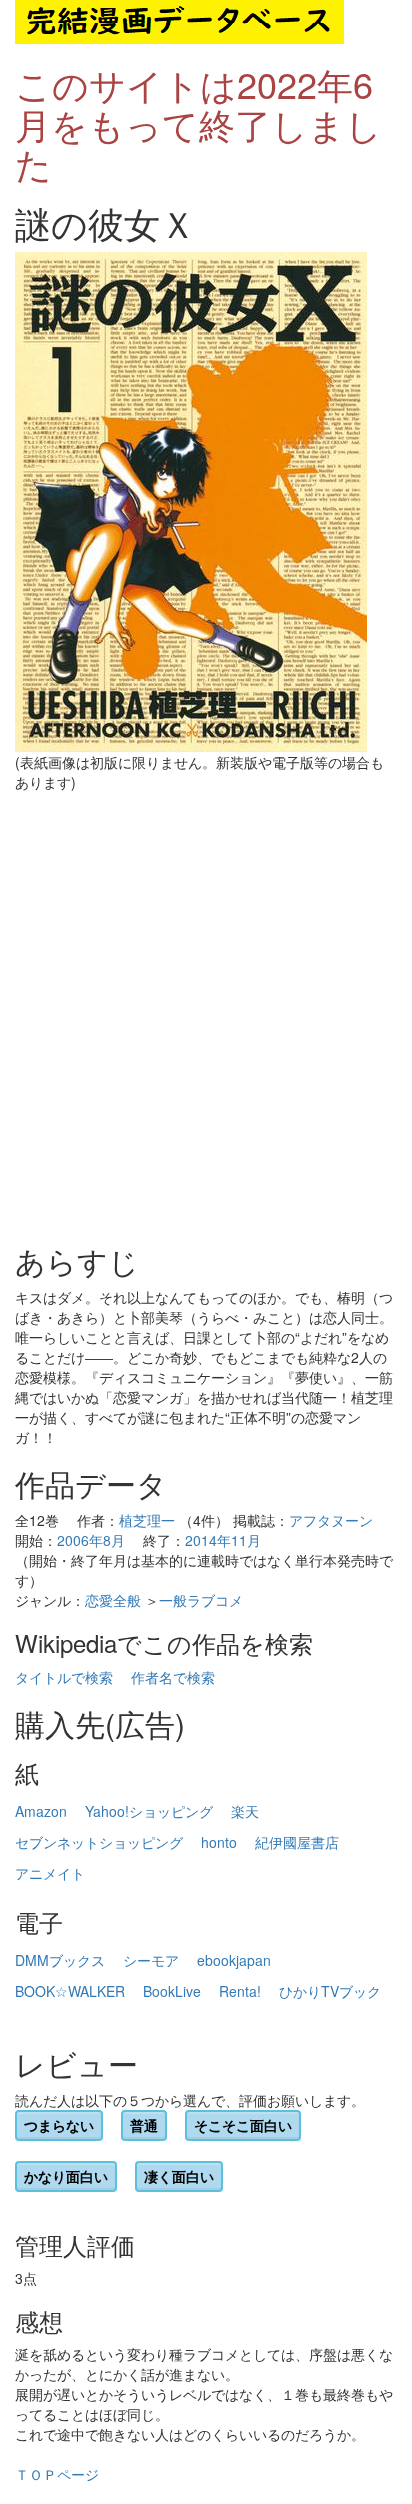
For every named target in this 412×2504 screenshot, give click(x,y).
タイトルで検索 (64, 1677)
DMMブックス (60, 1960)
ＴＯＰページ (57, 2474)
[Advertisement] (206, 1018)
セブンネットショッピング (99, 1842)
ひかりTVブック (330, 1991)
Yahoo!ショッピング (149, 1811)
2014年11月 (223, 1540)
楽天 (245, 1811)
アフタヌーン (331, 1520)
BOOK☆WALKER (70, 1991)
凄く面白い (179, 2176)
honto (219, 1842)
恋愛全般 (113, 1600)
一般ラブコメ (201, 1600)
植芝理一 (147, 1520)
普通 (144, 2125)
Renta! (240, 1991)
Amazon (41, 1811)
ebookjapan (234, 1960)
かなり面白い (66, 2176)
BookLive (172, 1991)
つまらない (59, 2125)
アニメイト (50, 1873)
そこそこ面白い (243, 2125)
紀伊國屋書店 (297, 1842)
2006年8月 (91, 1540)
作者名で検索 (173, 1677)
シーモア (151, 1960)
